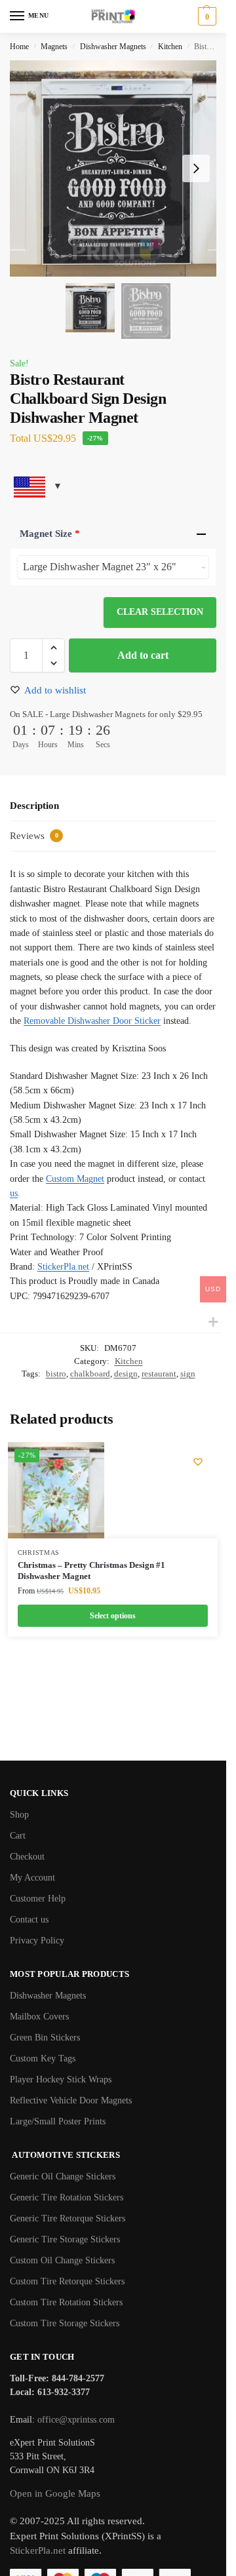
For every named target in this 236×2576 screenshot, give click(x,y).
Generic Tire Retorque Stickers (68, 2218)
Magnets (54, 47)
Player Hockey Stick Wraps (61, 2079)
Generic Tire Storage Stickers (65, 2239)
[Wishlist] (198, 1462)
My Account (32, 1878)
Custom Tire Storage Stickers (65, 2323)
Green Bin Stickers (45, 2038)
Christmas (39, 1552)
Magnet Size (50, 534)
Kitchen (170, 47)
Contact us (29, 1920)
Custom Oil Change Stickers (62, 2260)
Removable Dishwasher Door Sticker (92, 1021)
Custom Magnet (75, 1179)
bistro (56, 1374)
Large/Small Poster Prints (58, 2121)
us (14, 1193)
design (126, 1374)
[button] (206, 16)
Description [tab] (34, 806)
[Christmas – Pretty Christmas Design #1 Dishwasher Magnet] (56, 1490)
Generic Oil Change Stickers (63, 2176)
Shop (19, 1815)
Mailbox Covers (39, 2017)
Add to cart (143, 655)
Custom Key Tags (43, 2059)
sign (188, 1374)
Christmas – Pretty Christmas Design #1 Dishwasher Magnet (91, 1571)
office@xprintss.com (76, 2420)
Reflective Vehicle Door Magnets (71, 2100)
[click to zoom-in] (118, 168)
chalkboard (90, 1374)
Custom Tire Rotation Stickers (66, 2302)
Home (19, 47)
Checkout (27, 1857)
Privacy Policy (37, 1941)
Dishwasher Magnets (113, 47)
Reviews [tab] (34, 836)
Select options (113, 1616)
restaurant (159, 1374)
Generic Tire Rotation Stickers (67, 2197)
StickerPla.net (63, 1267)
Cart (18, 1836)
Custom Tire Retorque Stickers (67, 2281)
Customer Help (38, 1899)
